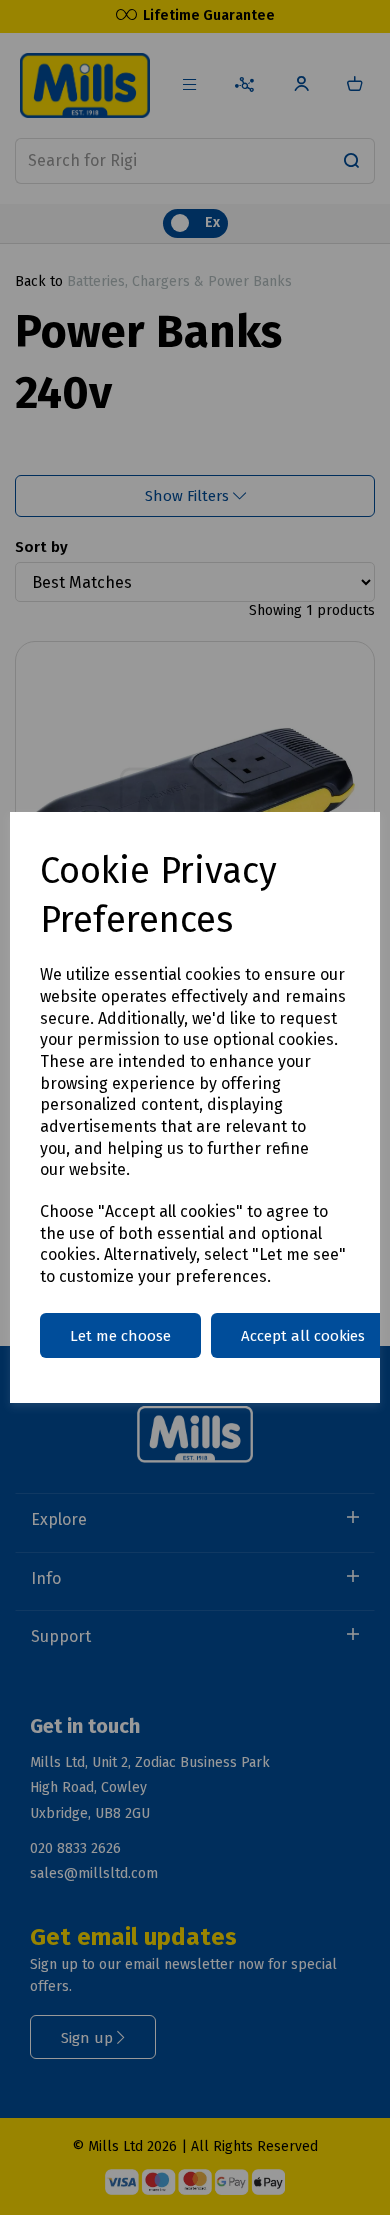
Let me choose (120, 1336)
